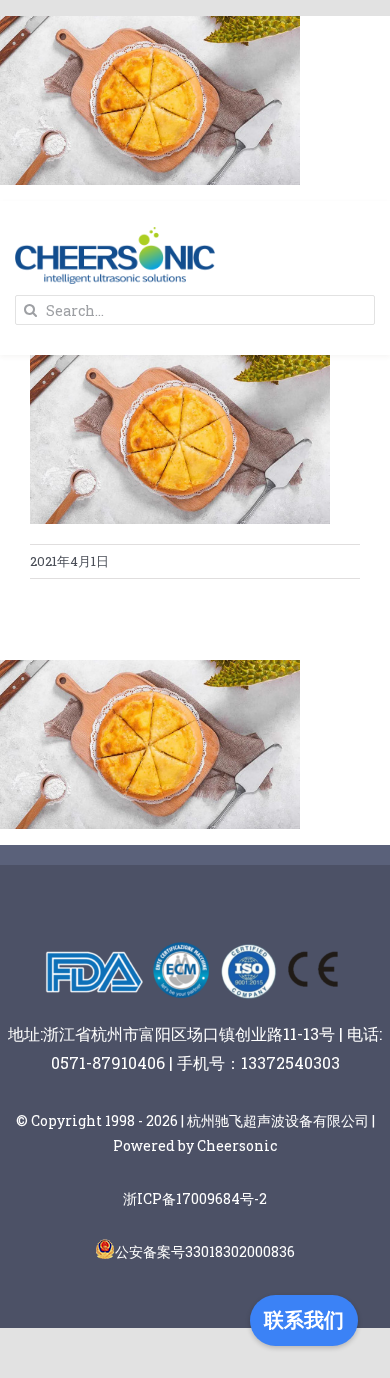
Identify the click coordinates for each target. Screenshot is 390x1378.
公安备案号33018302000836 (205, 1251)
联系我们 (304, 1320)
